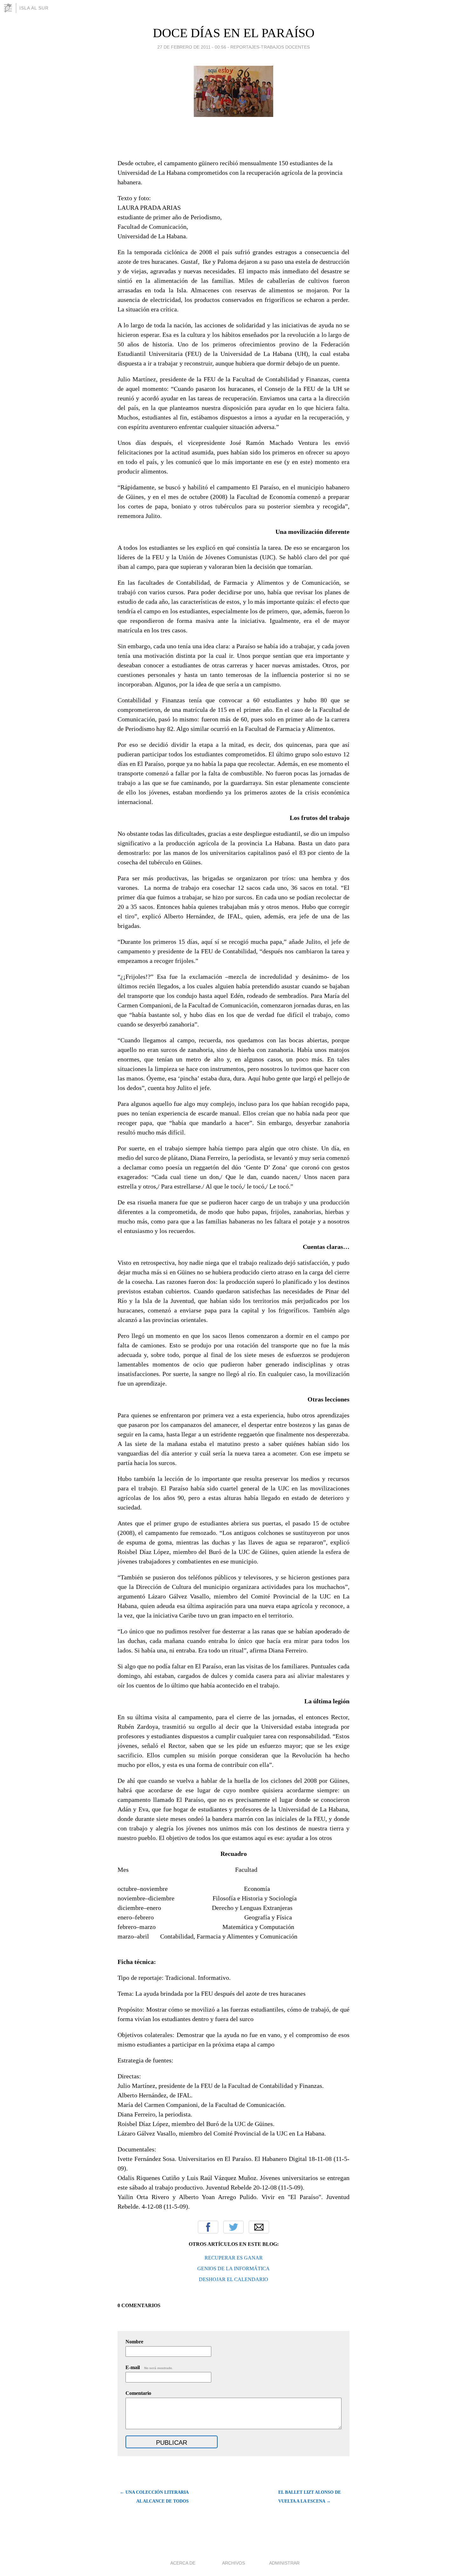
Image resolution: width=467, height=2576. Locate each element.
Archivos (233, 2563)
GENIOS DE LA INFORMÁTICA (233, 2269)
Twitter (233, 2227)
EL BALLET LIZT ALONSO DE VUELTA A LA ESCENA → (310, 2497)
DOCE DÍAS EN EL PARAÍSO (234, 33)
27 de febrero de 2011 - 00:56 (192, 47)
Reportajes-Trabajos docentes (270, 47)
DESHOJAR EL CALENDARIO (233, 2279)
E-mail (149, 2367)
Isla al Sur (34, 8)
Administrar (284, 2563)
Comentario (138, 2393)
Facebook (208, 2227)
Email (259, 2227)
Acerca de (183, 2563)
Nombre (134, 2342)
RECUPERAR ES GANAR (234, 2258)
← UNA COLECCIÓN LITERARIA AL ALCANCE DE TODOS (154, 2497)
